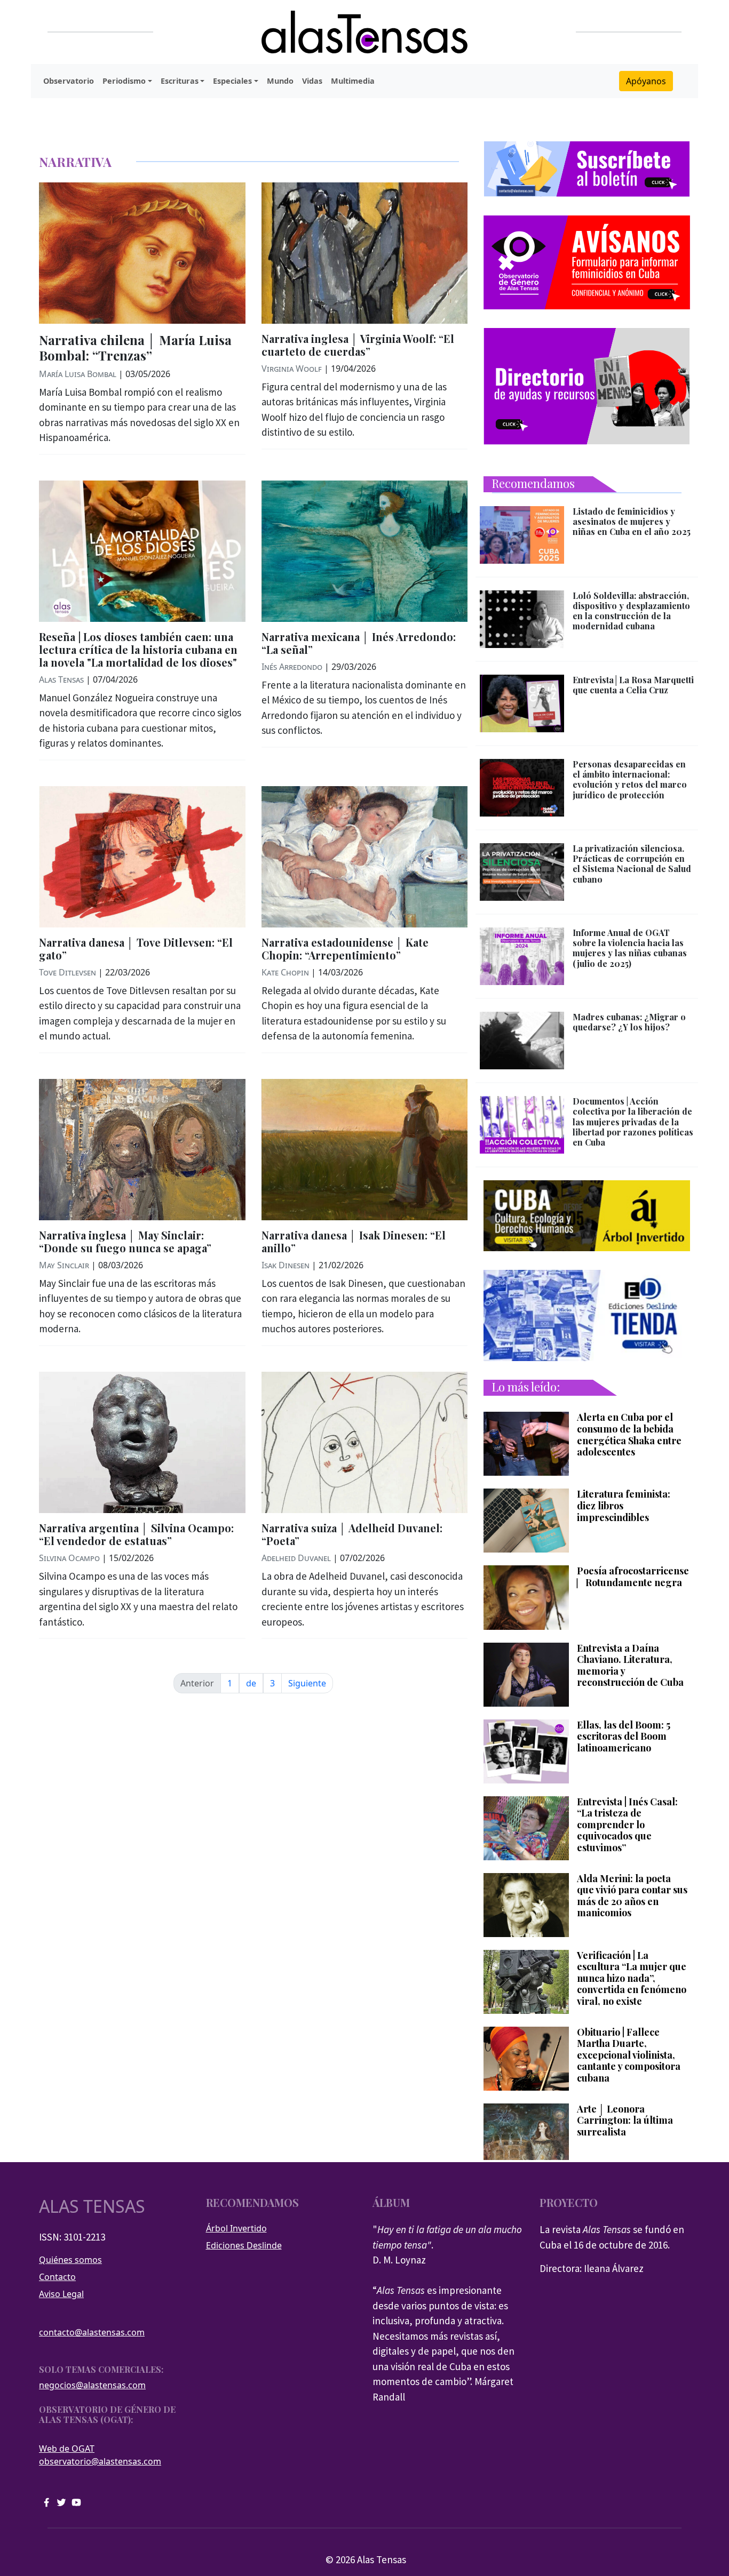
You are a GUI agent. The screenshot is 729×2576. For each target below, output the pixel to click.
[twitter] (61, 2502)
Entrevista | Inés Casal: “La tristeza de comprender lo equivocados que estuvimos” (627, 1825)
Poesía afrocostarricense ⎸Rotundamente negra (633, 1577)
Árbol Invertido (236, 2228)
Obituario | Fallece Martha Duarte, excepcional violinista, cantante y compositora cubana (629, 2055)
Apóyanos (646, 81)
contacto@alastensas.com (92, 2332)
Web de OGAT (67, 2449)
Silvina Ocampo (69, 1558)
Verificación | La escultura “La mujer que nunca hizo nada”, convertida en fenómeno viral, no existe (632, 1979)
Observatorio (69, 81)
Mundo (280, 81)
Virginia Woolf (292, 369)
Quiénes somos (70, 2260)
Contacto (57, 2277)
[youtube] (76, 2502)
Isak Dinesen (286, 1265)
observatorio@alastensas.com (100, 2461)
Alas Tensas (61, 679)
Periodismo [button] (124, 81)
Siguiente (307, 1683)
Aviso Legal (61, 2294)
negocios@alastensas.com (92, 2385)
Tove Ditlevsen (68, 972)
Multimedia (353, 81)
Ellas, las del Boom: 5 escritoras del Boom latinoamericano (624, 1737)
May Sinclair (64, 1265)
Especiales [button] (232, 81)
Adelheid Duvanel (296, 1558)
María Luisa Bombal (78, 374)
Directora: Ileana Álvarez (592, 2268)
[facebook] (46, 2502)
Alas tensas (92, 2206)
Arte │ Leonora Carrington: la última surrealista (625, 2121)
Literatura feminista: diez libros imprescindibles (624, 1506)
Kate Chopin (285, 972)
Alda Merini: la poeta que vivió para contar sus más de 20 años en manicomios (632, 1896)
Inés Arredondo (292, 667)
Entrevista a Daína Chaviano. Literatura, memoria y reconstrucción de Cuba (630, 1666)
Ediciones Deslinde (244, 2245)
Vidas (312, 81)
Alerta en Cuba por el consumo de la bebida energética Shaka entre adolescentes (629, 1435)
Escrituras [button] (180, 81)
